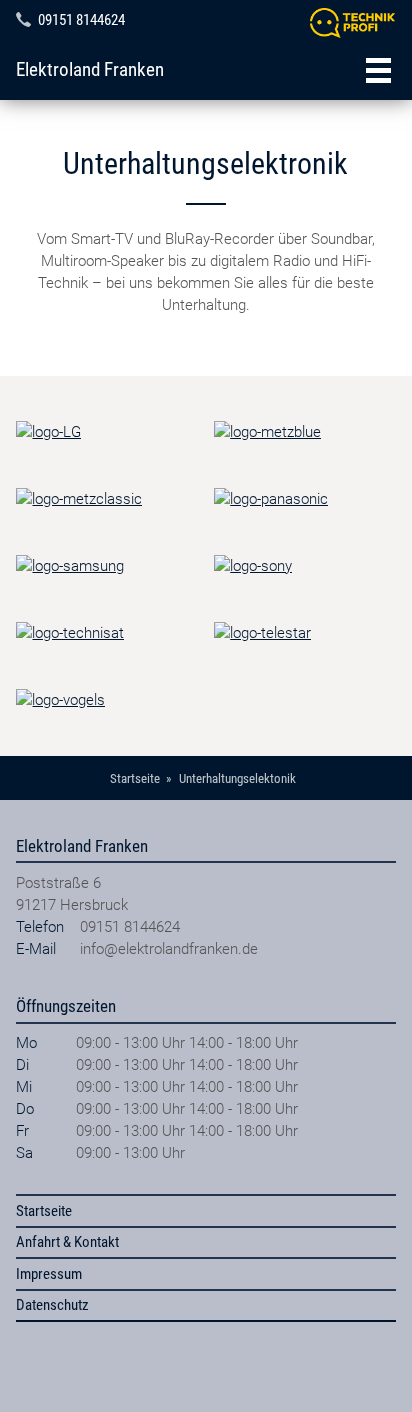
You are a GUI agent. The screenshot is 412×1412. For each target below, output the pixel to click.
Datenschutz (52, 1305)
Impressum (49, 1274)
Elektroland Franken (90, 70)
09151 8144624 (81, 20)
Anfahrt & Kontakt (67, 1242)
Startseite (44, 1211)
